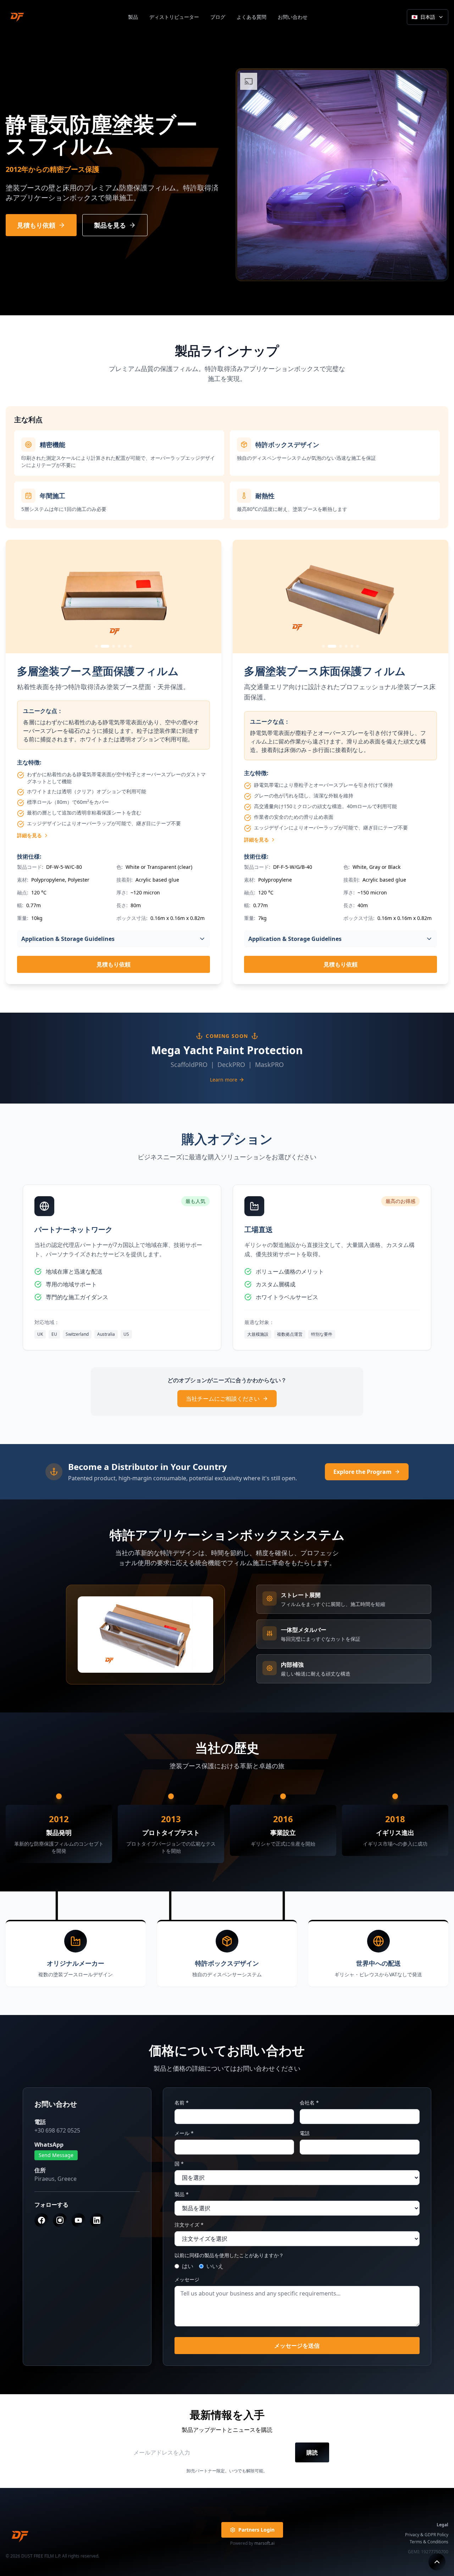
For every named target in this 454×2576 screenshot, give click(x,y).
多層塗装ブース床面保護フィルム (325, 671)
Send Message (56, 2155)
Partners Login (256, 2530)
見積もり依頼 (113, 964)
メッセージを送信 (297, 2346)
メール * (184, 2133)
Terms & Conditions (429, 2542)
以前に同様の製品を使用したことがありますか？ (229, 2255)
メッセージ (187, 2279)
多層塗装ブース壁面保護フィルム (98, 671)
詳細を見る (29, 835)
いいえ (215, 2266)
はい (188, 2266)
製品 (133, 17)
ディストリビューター (174, 17)
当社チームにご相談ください (223, 1399)
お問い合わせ (293, 17)
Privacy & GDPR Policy (427, 2535)
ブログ (218, 17)
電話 (305, 2133)
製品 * (182, 2194)
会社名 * (309, 2103)
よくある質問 (251, 17)
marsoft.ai (264, 2543)
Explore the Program (362, 1472)
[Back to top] (437, 2562)
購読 (312, 2452)
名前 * (182, 2103)
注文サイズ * (189, 2225)
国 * (179, 2164)
